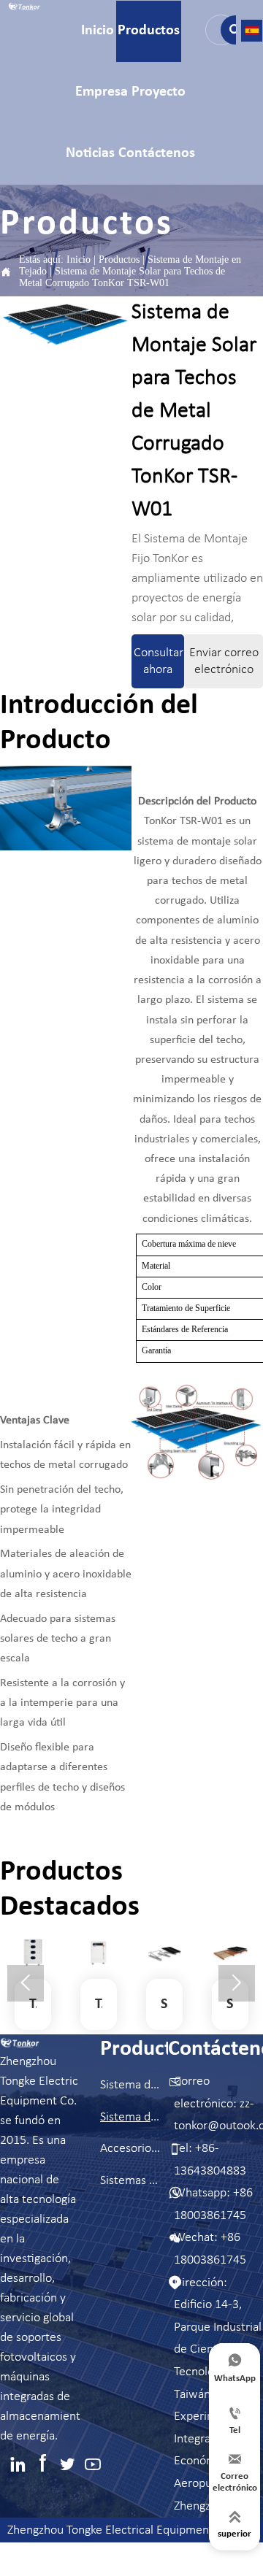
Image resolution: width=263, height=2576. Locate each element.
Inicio (79, 259)
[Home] (24, 7)
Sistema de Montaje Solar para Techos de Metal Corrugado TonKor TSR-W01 (122, 277)
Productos (119, 259)
